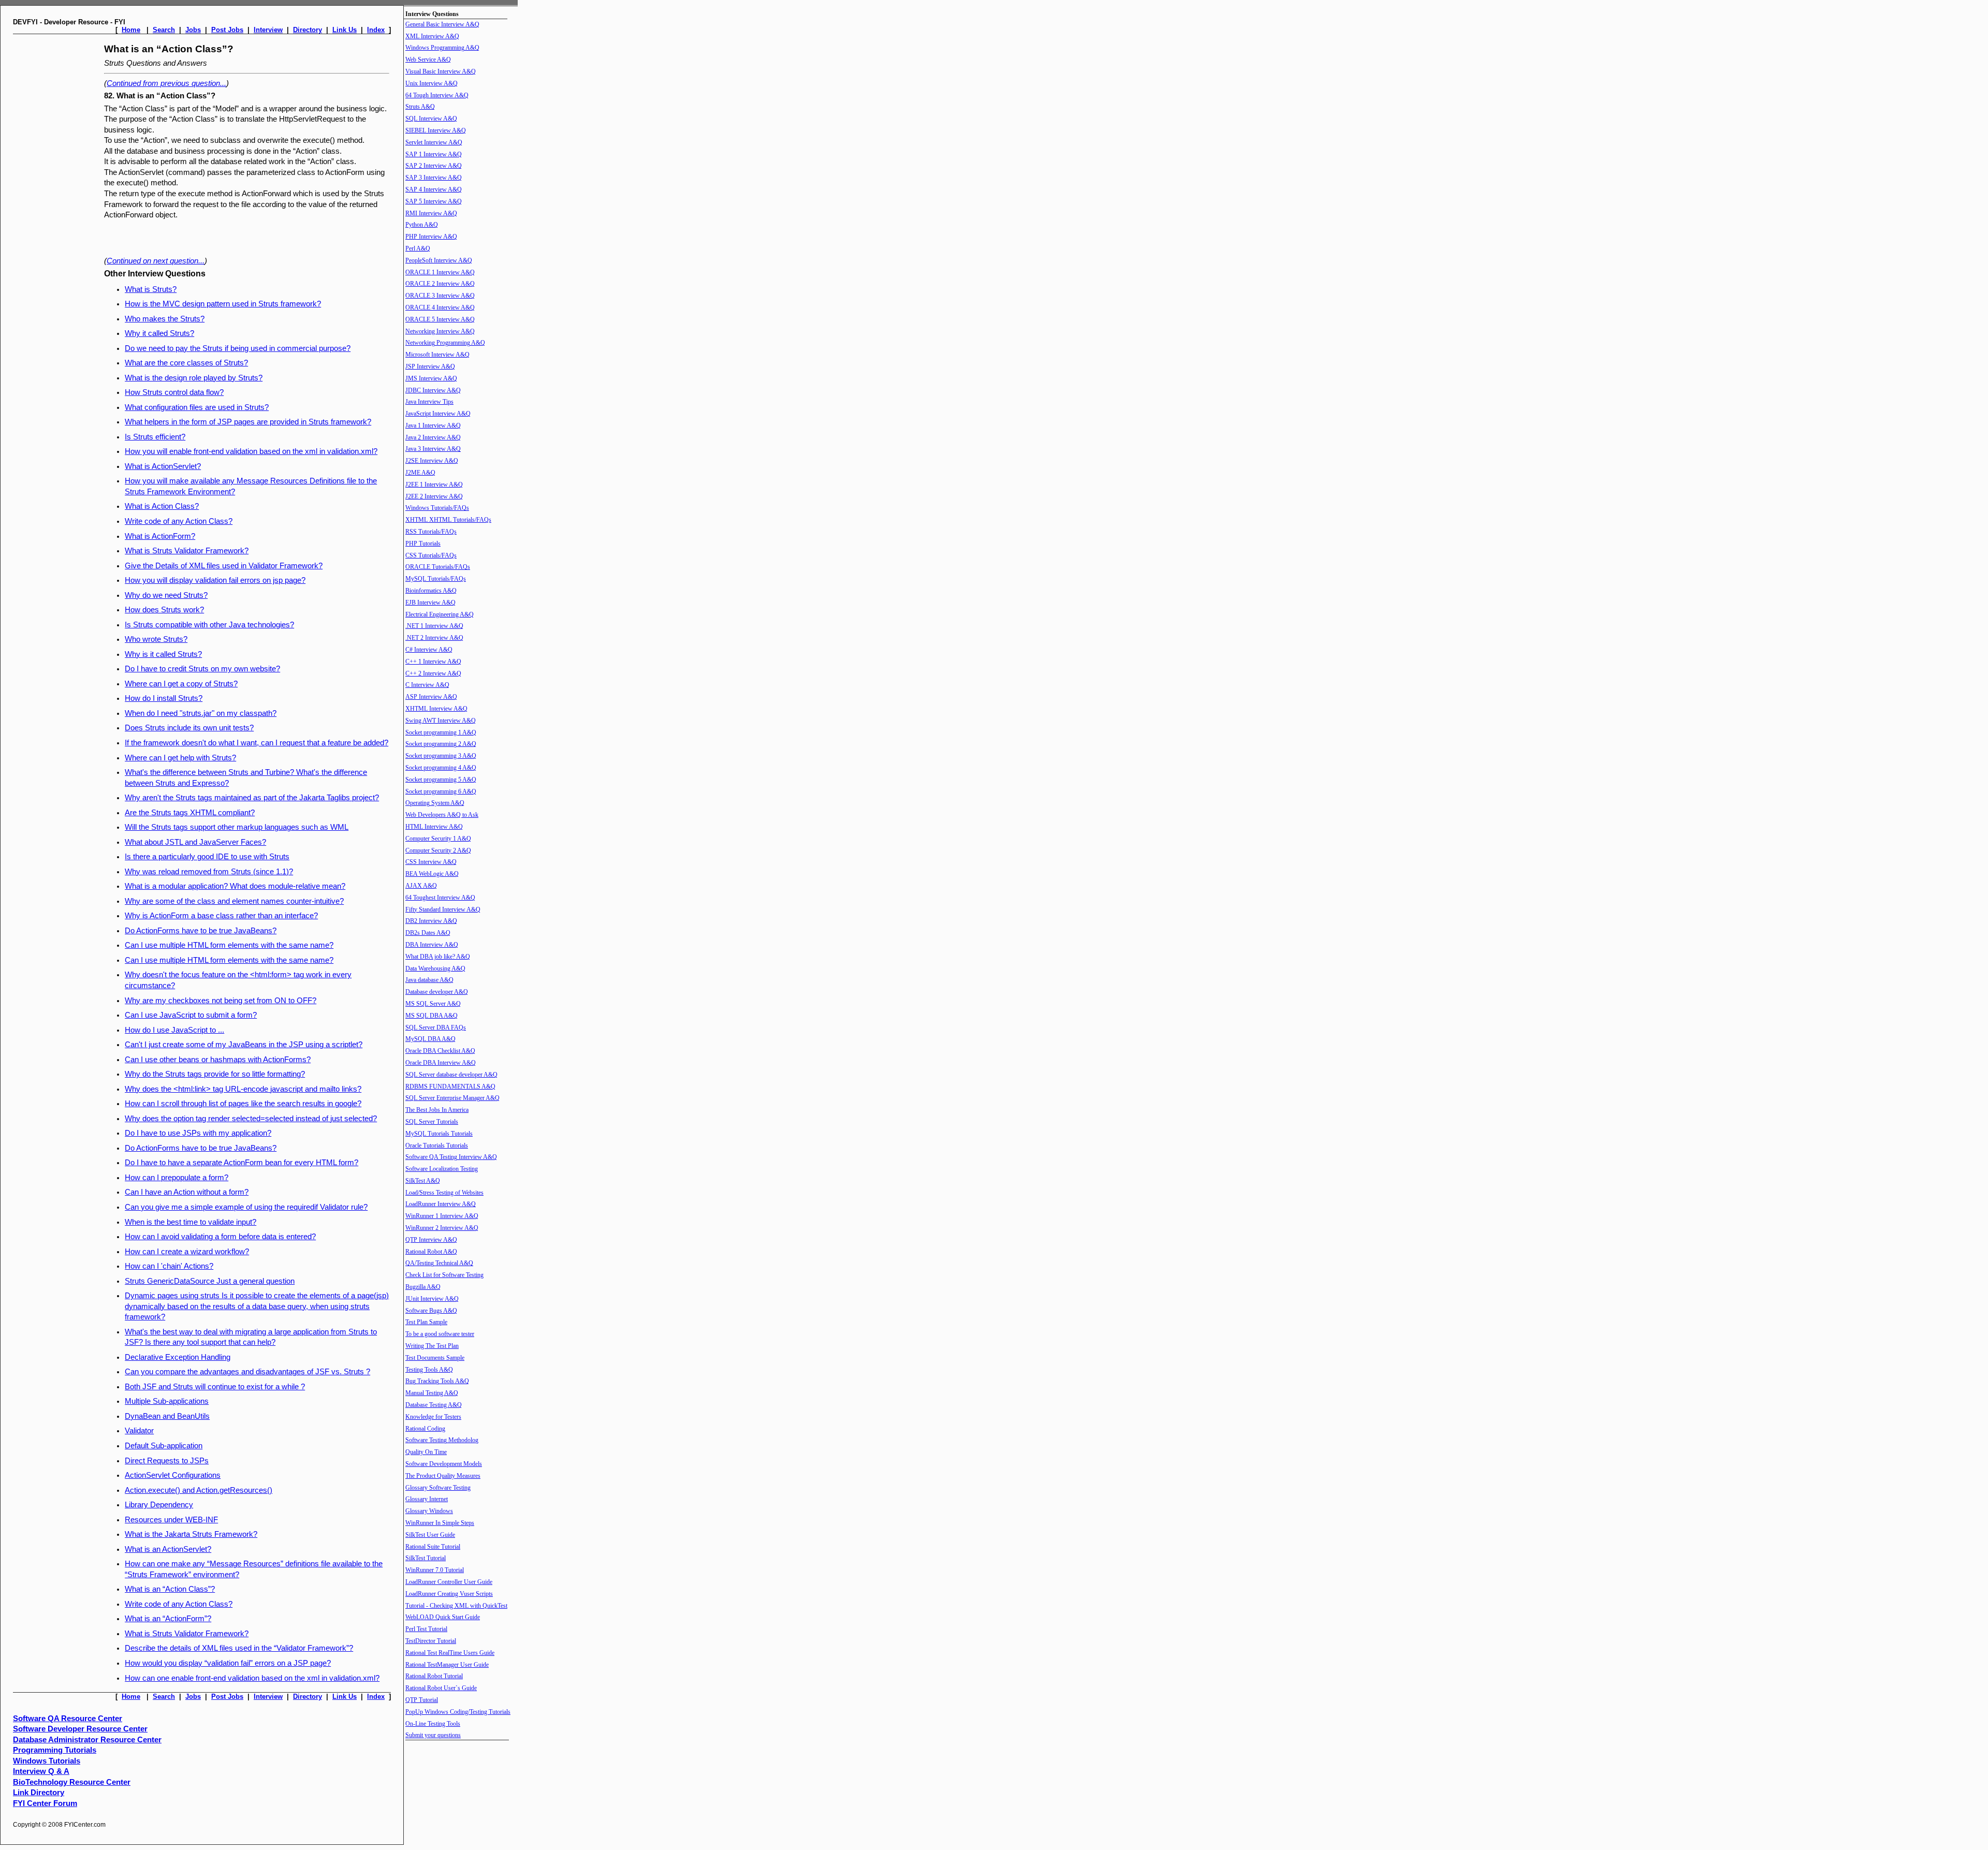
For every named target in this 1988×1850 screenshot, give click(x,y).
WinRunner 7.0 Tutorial (435, 1570)
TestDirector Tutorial (431, 1641)
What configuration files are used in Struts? (197, 407)
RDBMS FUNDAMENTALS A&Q (450, 1086)
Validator (139, 1431)
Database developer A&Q (437, 992)
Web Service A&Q (428, 60)
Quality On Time (426, 1452)
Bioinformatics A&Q (431, 591)
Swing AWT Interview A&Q (441, 721)
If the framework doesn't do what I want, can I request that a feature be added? (257, 743)
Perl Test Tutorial (426, 1629)
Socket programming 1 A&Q (441, 732)
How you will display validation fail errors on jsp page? (215, 580)
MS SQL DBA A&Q (432, 1016)
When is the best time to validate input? (191, 1222)
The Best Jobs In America (437, 1110)
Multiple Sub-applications (167, 1401)
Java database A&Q (429, 980)
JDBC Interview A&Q (433, 390)
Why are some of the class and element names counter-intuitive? (234, 901)
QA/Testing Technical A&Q (439, 1263)
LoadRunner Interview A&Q (441, 1204)
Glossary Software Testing (438, 1488)
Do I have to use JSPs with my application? (198, 1133)
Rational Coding (425, 1429)
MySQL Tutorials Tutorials (439, 1134)
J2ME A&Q (420, 473)
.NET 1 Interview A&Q (434, 626)
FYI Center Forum (45, 1803)
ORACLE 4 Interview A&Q (440, 307)
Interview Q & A (41, 1771)
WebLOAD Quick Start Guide (443, 1617)
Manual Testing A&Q (432, 1393)
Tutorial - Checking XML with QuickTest (456, 1606)
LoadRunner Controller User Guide (449, 1582)
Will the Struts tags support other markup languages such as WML (237, 827)
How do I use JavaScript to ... (174, 1030)
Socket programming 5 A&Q (441, 780)
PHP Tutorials (423, 544)
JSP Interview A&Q (430, 366)
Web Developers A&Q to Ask (442, 815)
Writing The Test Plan (432, 1346)
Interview (268, 30)
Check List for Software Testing (444, 1275)
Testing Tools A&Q (429, 1370)
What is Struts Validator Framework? (187, 551)
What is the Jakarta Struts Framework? (191, 1534)
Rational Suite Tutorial (433, 1547)
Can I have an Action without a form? (187, 1192)
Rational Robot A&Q (431, 1252)
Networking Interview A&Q (440, 331)
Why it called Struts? (159, 333)
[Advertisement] (56, 196)
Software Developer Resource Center (80, 1729)
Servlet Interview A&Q (434, 142)
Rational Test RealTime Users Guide (450, 1653)
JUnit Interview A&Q (432, 1299)
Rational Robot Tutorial (434, 1676)
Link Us (345, 30)
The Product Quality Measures (443, 1476)
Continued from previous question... (166, 83)
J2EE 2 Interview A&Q (434, 496)
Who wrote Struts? (156, 639)
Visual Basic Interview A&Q (441, 71)
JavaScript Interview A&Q (438, 414)
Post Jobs (227, 30)
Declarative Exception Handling (178, 1357)
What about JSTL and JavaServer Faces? (195, 842)
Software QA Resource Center (68, 1719)
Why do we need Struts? (166, 595)
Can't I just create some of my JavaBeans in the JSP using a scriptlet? (244, 1045)
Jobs (193, 30)
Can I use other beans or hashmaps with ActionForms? (218, 1060)
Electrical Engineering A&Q (440, 614)
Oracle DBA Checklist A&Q (440, 1051)
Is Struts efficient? (155, 437)
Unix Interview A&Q (432, 83)
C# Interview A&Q (429, 650)
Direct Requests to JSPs (167, 1461)
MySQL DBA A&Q (430, 1039)
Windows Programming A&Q (442, 48)
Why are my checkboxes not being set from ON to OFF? (221, 1001)
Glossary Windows (429, 1511)
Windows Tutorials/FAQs (437, 508)
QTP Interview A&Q (431, 1240)
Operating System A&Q (435, 803)
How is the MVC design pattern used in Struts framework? (223, 304)
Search (164, 30)
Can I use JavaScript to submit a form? (191, 1015)
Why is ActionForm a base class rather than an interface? (221, 916)
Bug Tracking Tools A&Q (437, 1381)
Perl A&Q (418, 248)
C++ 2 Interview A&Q (433, 673)
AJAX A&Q (421, 886)
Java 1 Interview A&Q (433, 425)
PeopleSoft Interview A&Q (439, 260)
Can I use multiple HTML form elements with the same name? (229, 945)
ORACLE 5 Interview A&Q (440, 319)
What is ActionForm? (160, 536)
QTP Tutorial (422, 1700)
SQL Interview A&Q (431, 119)
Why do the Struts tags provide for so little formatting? (215, 1074)
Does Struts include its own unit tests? (189, 728)
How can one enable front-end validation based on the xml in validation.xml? (252, 1678)
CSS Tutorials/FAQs (431, 555)
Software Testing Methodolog (442, 1440)
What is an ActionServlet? (168, 1549)
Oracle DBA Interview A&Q (441, 1063)
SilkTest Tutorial (426, 1558)
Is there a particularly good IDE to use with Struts (207, 857)
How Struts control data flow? (174, 392)
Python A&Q (422, 225)
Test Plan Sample (426, 1322)
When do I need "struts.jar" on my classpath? (201, 713)
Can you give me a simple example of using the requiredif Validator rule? (246, 1207)
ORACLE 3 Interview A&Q (440, 296)
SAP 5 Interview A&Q (434, 201)
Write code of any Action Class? (179, 521)
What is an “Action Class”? (170, 1589)
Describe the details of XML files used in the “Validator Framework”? (239, 1648)
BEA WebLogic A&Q (432, 874)
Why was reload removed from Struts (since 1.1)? (209, 872)
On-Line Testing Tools (433, 1724)
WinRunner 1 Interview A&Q (442, 1216)
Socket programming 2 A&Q (441, 744)
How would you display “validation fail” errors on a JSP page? (228, 1663)
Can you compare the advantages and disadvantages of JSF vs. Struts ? (247, 1372)
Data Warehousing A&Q (435, 968)
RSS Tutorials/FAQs (431, 532)
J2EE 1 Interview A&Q (434, 484)
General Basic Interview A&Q (442, 24)
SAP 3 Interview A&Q (434, 178)
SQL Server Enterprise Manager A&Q (452, 1098)
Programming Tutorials (55, 1750)
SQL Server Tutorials (432, 1122)
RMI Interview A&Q (431, 213)
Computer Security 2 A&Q (438, 850)
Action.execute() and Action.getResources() (199, 1490)
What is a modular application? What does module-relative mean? (235, 886)
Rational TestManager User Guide (447, 1665)
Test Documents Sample (435, 1358)
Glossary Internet (427, 1499)
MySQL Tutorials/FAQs (436, 579)
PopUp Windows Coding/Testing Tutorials (458, 1712)
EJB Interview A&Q (430, 603)
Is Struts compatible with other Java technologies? (209, 625)
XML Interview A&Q (432, 36)
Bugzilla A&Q (423, 1287)
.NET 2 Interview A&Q (434, 638)
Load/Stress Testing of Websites (444, 1193)
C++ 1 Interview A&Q (433, 662)
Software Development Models (444, 1464)
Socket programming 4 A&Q (441, 768)
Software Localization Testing (442, 1169)
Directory (308, 30)
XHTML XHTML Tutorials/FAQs (448, 520)
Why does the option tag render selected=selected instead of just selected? (251, 1119)
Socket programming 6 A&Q (441, 791)
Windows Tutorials (47, 1761)
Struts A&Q (420, 107)
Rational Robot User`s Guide (441, 1688)
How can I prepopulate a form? (177, 1178)
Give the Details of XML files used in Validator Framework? (224, 566)
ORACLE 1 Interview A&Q (440, 272)
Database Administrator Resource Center (87, 1740)
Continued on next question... (156, 261)
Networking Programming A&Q (445, 343)
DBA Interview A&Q (432, 945)
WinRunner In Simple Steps (440, 1523)
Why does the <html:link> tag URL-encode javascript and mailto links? (243, 1089)
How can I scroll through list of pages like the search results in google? (243, 1104)
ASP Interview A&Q (431, 697)
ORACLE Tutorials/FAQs (438, 567)
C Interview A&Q (427, 685)
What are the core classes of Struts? (186, 363)
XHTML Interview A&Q (436, 709)
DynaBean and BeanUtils (167, 1416)
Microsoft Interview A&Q (437, 355)
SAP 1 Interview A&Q (434, 154)
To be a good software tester (440, 1334)
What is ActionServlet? (163, 466)
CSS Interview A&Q (431, 862)
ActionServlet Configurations (173, 1475)
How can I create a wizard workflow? (187, 1252)
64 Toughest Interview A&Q (440, 898)
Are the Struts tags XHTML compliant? (190, 813)
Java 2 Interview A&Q (433, 437)
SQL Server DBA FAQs (436, 1027)
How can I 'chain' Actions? (169, 1266)
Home (131, 30)
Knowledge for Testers (433, 1417)
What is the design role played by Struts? (194, 378)
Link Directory (39, 1793)
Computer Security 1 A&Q (438, 839)
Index (376, 30)
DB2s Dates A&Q (428, 933)
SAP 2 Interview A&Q (434, 166)
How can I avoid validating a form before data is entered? (220, 1237)
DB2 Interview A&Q (431, 921)
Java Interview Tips (429, 402)
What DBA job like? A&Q (438, 957)
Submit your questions (433, 1735)
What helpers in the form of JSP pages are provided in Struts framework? (248, 422)
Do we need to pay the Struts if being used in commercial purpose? (238, 348)
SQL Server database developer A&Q (451, 1075)
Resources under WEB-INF (171, 1520)
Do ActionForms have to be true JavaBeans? (201, 931)
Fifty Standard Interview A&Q (443, 909)
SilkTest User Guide (430, 1535)
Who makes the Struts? (165, 319)
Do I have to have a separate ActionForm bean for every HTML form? (242, 1163)
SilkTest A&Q (423, 1181)
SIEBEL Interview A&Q (436, 130)
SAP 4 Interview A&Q (434, 189)
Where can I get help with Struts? (180, 758)
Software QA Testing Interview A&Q (451, 1157)
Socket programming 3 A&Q (441, 756)
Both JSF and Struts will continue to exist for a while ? (215, 1387)
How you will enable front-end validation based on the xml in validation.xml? (251, 451)
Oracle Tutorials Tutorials (437, 1146)
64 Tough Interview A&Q (437, 95)
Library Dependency (159, 1505)
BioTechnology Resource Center (72, 1782)
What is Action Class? (162, 506)
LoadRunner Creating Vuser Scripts (449, 1594)
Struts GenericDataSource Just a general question (210, 1281)
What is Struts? (151, 289)
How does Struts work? (164, 610)
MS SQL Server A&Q (433, 1004)
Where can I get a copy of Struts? (181, 684)
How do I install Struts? (164, 698)
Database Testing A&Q (434, 1405)
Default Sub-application (164, 1446)
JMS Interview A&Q (431, 378)
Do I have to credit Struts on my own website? (202, 669)
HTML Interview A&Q (434, 827)
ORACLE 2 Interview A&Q (440, 284)
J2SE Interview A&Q (432, 461)
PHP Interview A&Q (431, 237)
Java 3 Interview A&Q (433, 449)
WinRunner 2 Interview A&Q (442, 1228)
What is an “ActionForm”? (168, 1619)
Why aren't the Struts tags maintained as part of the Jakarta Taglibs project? (252, 798)
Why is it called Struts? (163, 654)
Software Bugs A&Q (431, 1311)
